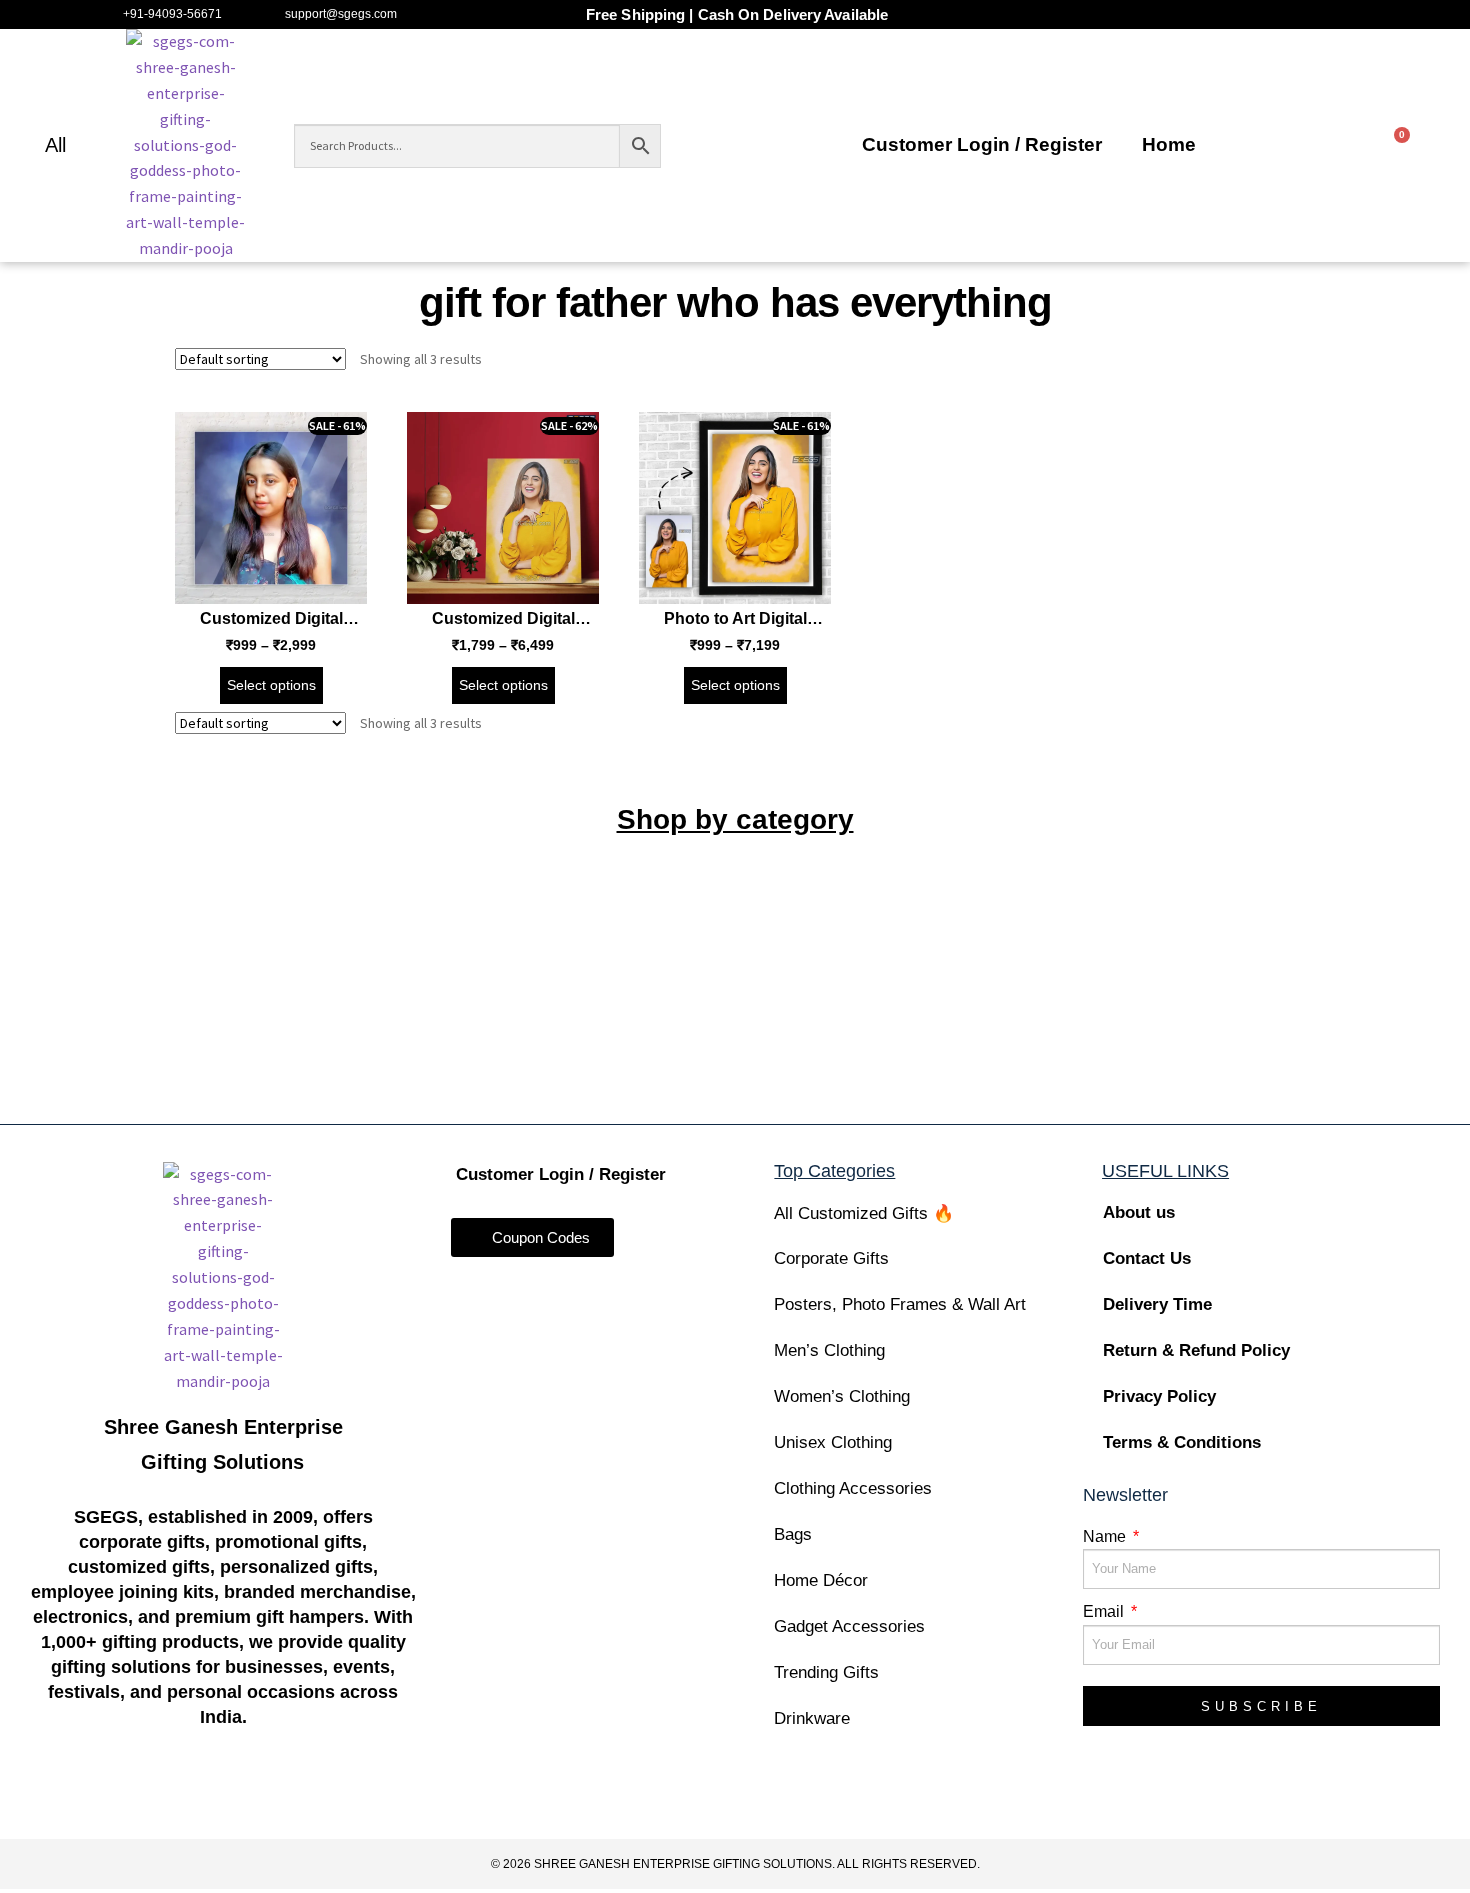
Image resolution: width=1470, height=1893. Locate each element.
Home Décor (821, 1580)
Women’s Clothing (842, 1396)
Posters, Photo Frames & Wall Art (900, 1304)
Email (1105, 1611)
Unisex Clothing (833, 1442)
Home (1169, 144)
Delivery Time (1157, 1304)
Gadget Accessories (849, 1626)
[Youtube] (262, 1796)
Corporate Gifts (831, 1258)
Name (1106, 1536)
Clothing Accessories (853, 1488)
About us (1139, 1212)
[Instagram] (184, 1796)
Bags (793, 1534)
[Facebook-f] (106, 1796)
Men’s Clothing (829, 1350)
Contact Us (1147, 1258)
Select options (271, 685)
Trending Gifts (826, 1672)
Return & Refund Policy (1196, 1350)
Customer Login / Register (982, 144)
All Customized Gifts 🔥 (864, 1213)
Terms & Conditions (1182, 1442)
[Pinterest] (339, 1796)
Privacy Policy (1159, 1396)
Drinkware (812, 1718)
